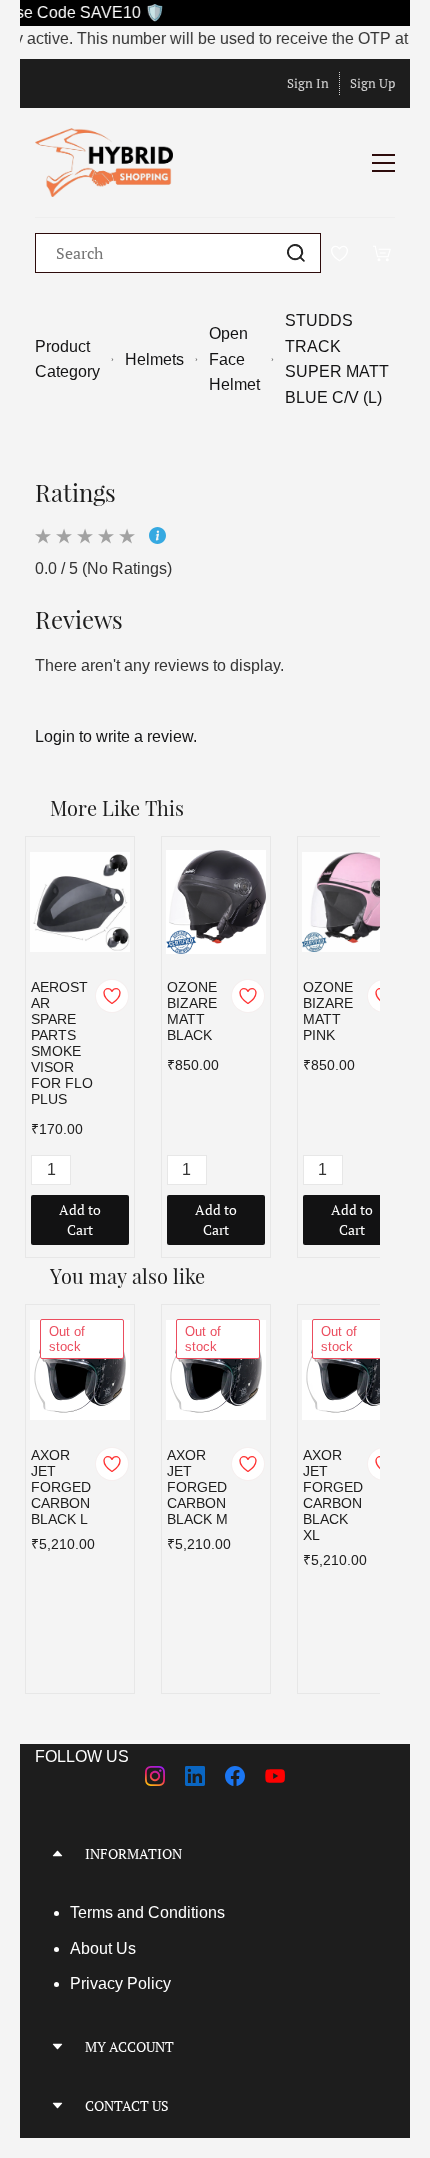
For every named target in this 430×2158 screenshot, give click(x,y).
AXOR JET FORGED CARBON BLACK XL (333, 1495)
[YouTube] (275, 1776)
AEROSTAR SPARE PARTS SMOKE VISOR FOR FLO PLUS (62, 1043)
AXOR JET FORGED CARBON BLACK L (61, 1487)
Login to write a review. (116, 736)
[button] (215, 1853)
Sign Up (372, 83)
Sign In (308, 83)
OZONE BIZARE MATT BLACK (192, 1011)
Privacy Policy (120, 1983)
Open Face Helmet (234, 359)
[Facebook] (235, 1776)
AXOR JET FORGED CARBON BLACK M (197, 1487)
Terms (93, 1912)
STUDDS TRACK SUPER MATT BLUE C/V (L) (337, 359)
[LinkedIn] (195, 1776)
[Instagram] (155, 1776)
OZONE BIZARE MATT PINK (328, 1011)
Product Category (67, 359)
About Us (103, 1948)
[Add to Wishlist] (112, 996)
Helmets (154, 359)
